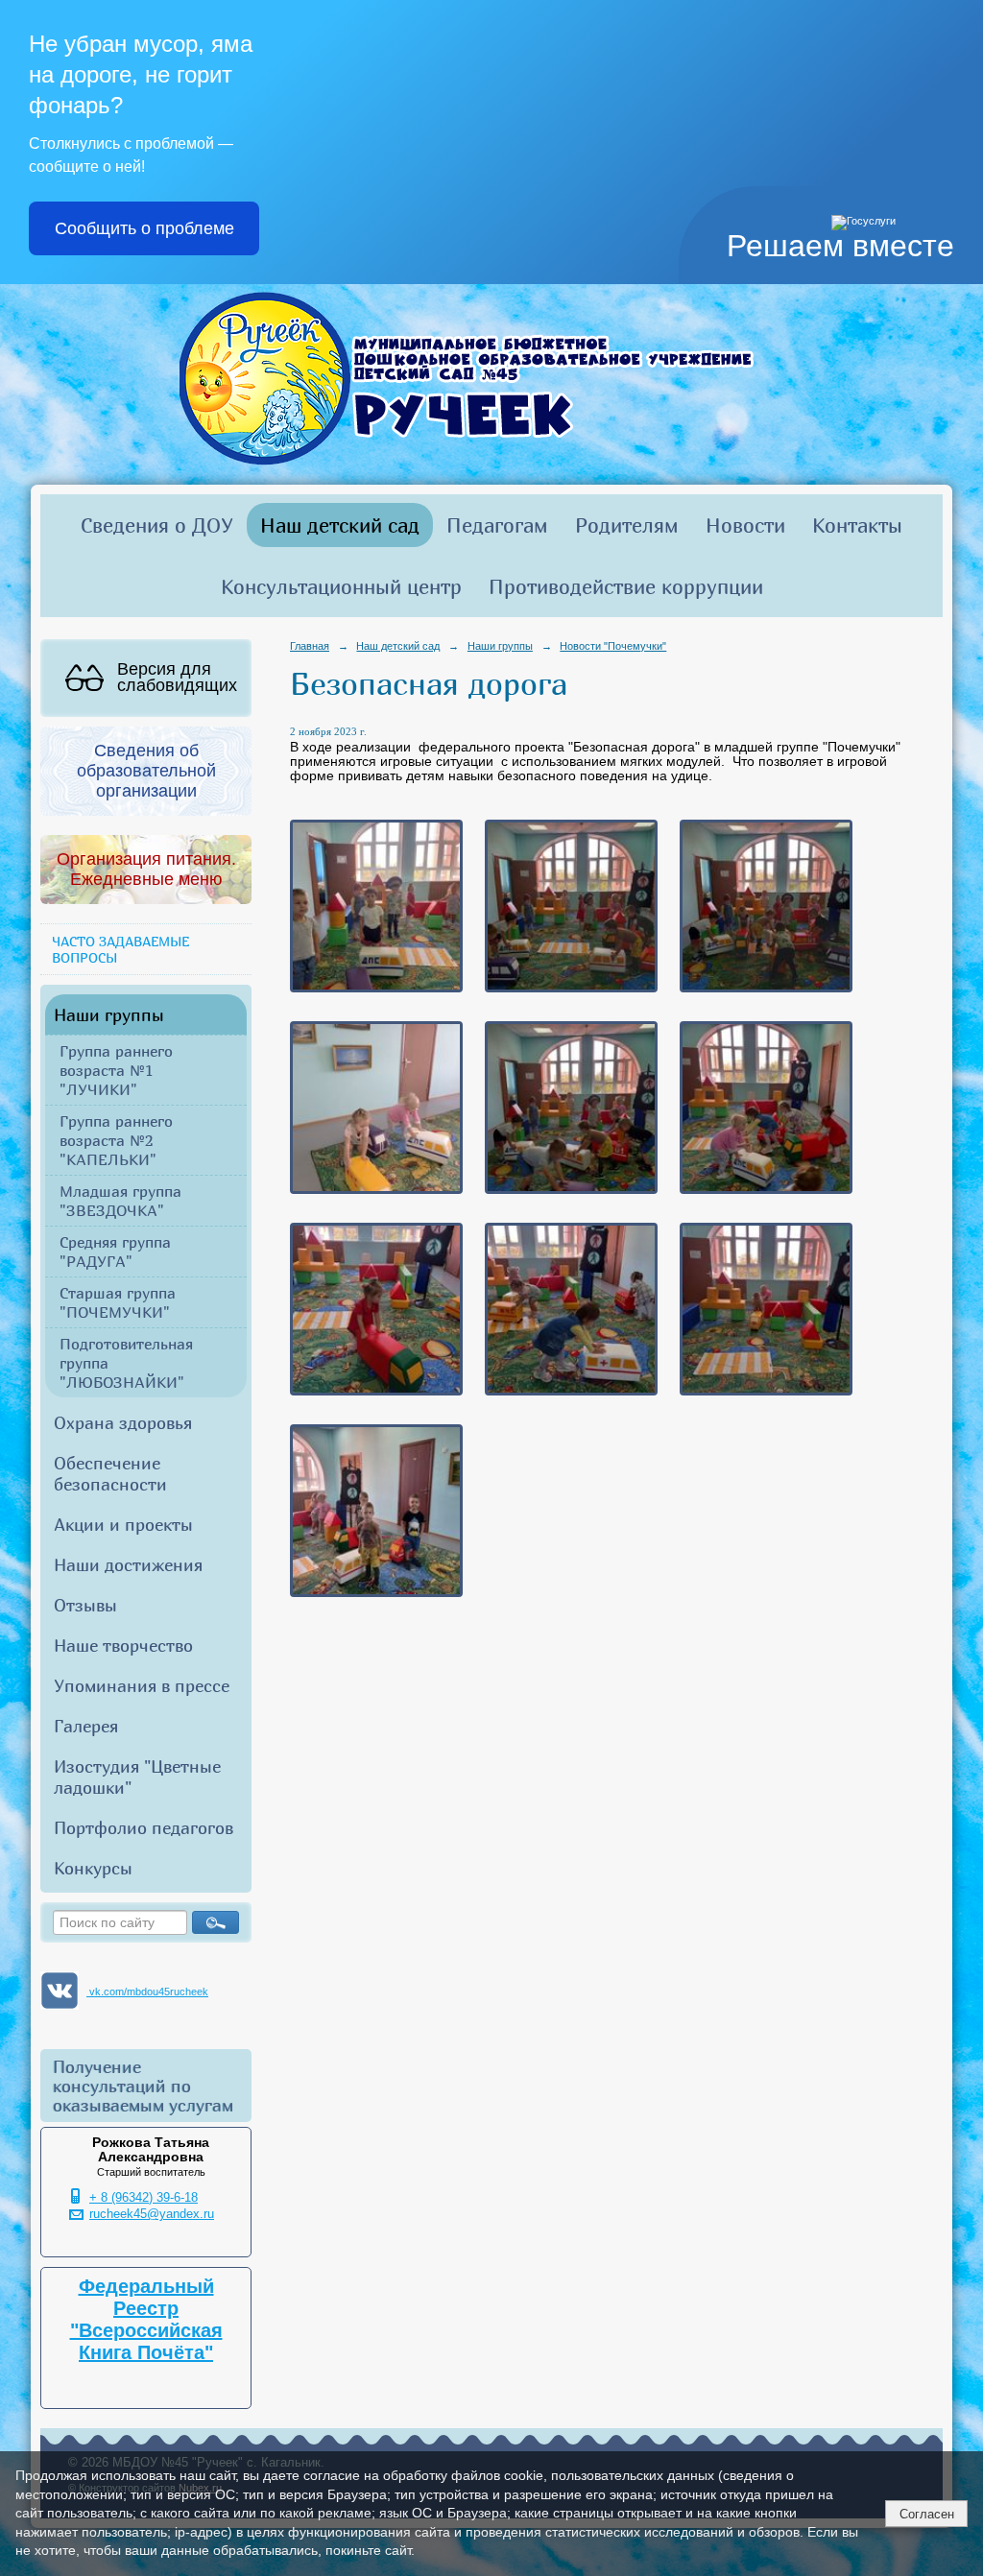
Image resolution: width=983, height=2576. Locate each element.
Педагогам (497, 525)
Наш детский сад (340, 525)
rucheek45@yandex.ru (152, 2214)
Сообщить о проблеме (144, 228)
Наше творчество (123, 1645)
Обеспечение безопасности (110, 1473)
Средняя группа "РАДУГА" (115, 1252)
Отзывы (85, 1605)
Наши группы (109, 1014)
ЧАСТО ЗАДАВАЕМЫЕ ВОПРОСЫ (120, 949)
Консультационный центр (341, 586)
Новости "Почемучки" (613, 646)
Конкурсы (93, 1868)
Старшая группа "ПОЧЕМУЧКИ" (118, 1302)
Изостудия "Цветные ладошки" (137, 1777)
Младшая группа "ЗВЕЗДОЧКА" (120, 1201)
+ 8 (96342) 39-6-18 (144, 2198)
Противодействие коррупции (626, 586)
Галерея (86, 1726)
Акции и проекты (123, 1524)
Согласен (927, 2514)
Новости (745, 525)
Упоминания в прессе (142, 1685)
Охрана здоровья (123, 1422)
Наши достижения (128, 1564)
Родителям (627, 525)
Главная (310, 646)
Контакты (857, 525)
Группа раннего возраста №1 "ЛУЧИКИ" (116, 1070)
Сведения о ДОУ (157, 525)
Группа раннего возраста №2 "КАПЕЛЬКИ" (116, 1140)
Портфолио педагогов (144, 1827)
